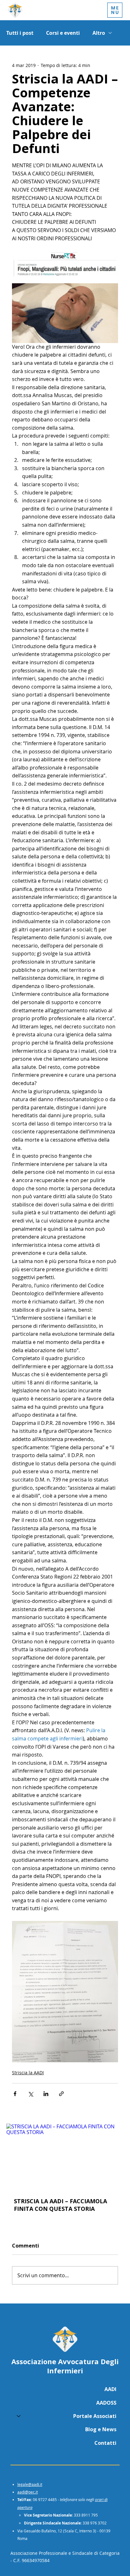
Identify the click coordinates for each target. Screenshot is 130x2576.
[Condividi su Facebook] (15, 2094)
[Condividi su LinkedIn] (46, 2094)
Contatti (105, 2443)
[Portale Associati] (18, 2416)
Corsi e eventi (63, 33)
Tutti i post (20, 33)
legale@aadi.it (30, 2484)
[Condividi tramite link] (61, 2094)
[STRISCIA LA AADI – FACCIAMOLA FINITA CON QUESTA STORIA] (65, 2157)
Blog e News (101, 2429)
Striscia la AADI (28, 2073)
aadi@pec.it (28, 2492)
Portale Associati (95, 2416)
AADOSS (106, 2403)
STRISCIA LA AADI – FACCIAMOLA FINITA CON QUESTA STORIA (60, 2205)
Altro (99, 33)
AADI (110, 2389)
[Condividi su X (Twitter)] (30, 2094)
